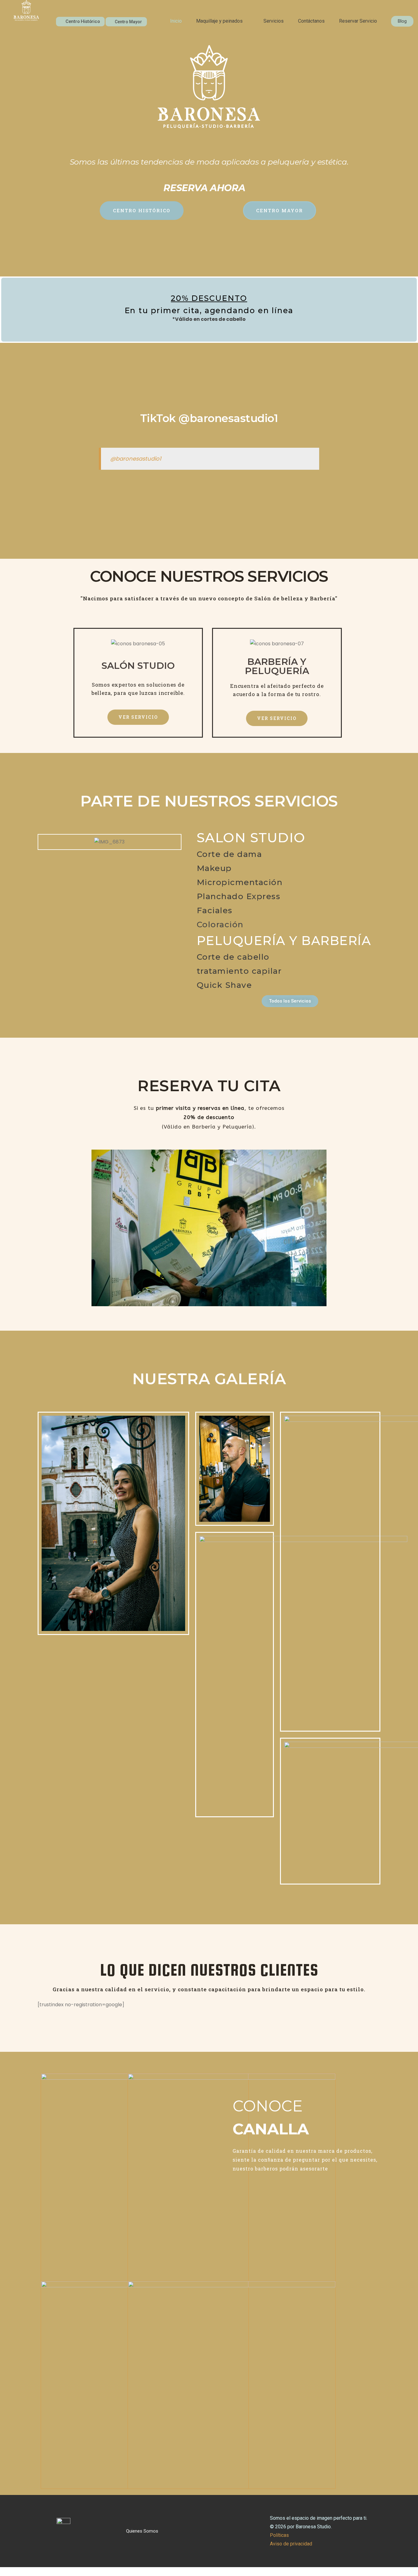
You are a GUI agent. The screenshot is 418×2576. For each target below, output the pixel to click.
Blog (402, 21)
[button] (223, 21)
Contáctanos (311, 21)
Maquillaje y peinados (219, 21)
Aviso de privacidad (291, 2544)
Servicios (274, 21)
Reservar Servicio (358, 21)
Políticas (279, 2535)
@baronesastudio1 (136, 459)
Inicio (176, 21)
